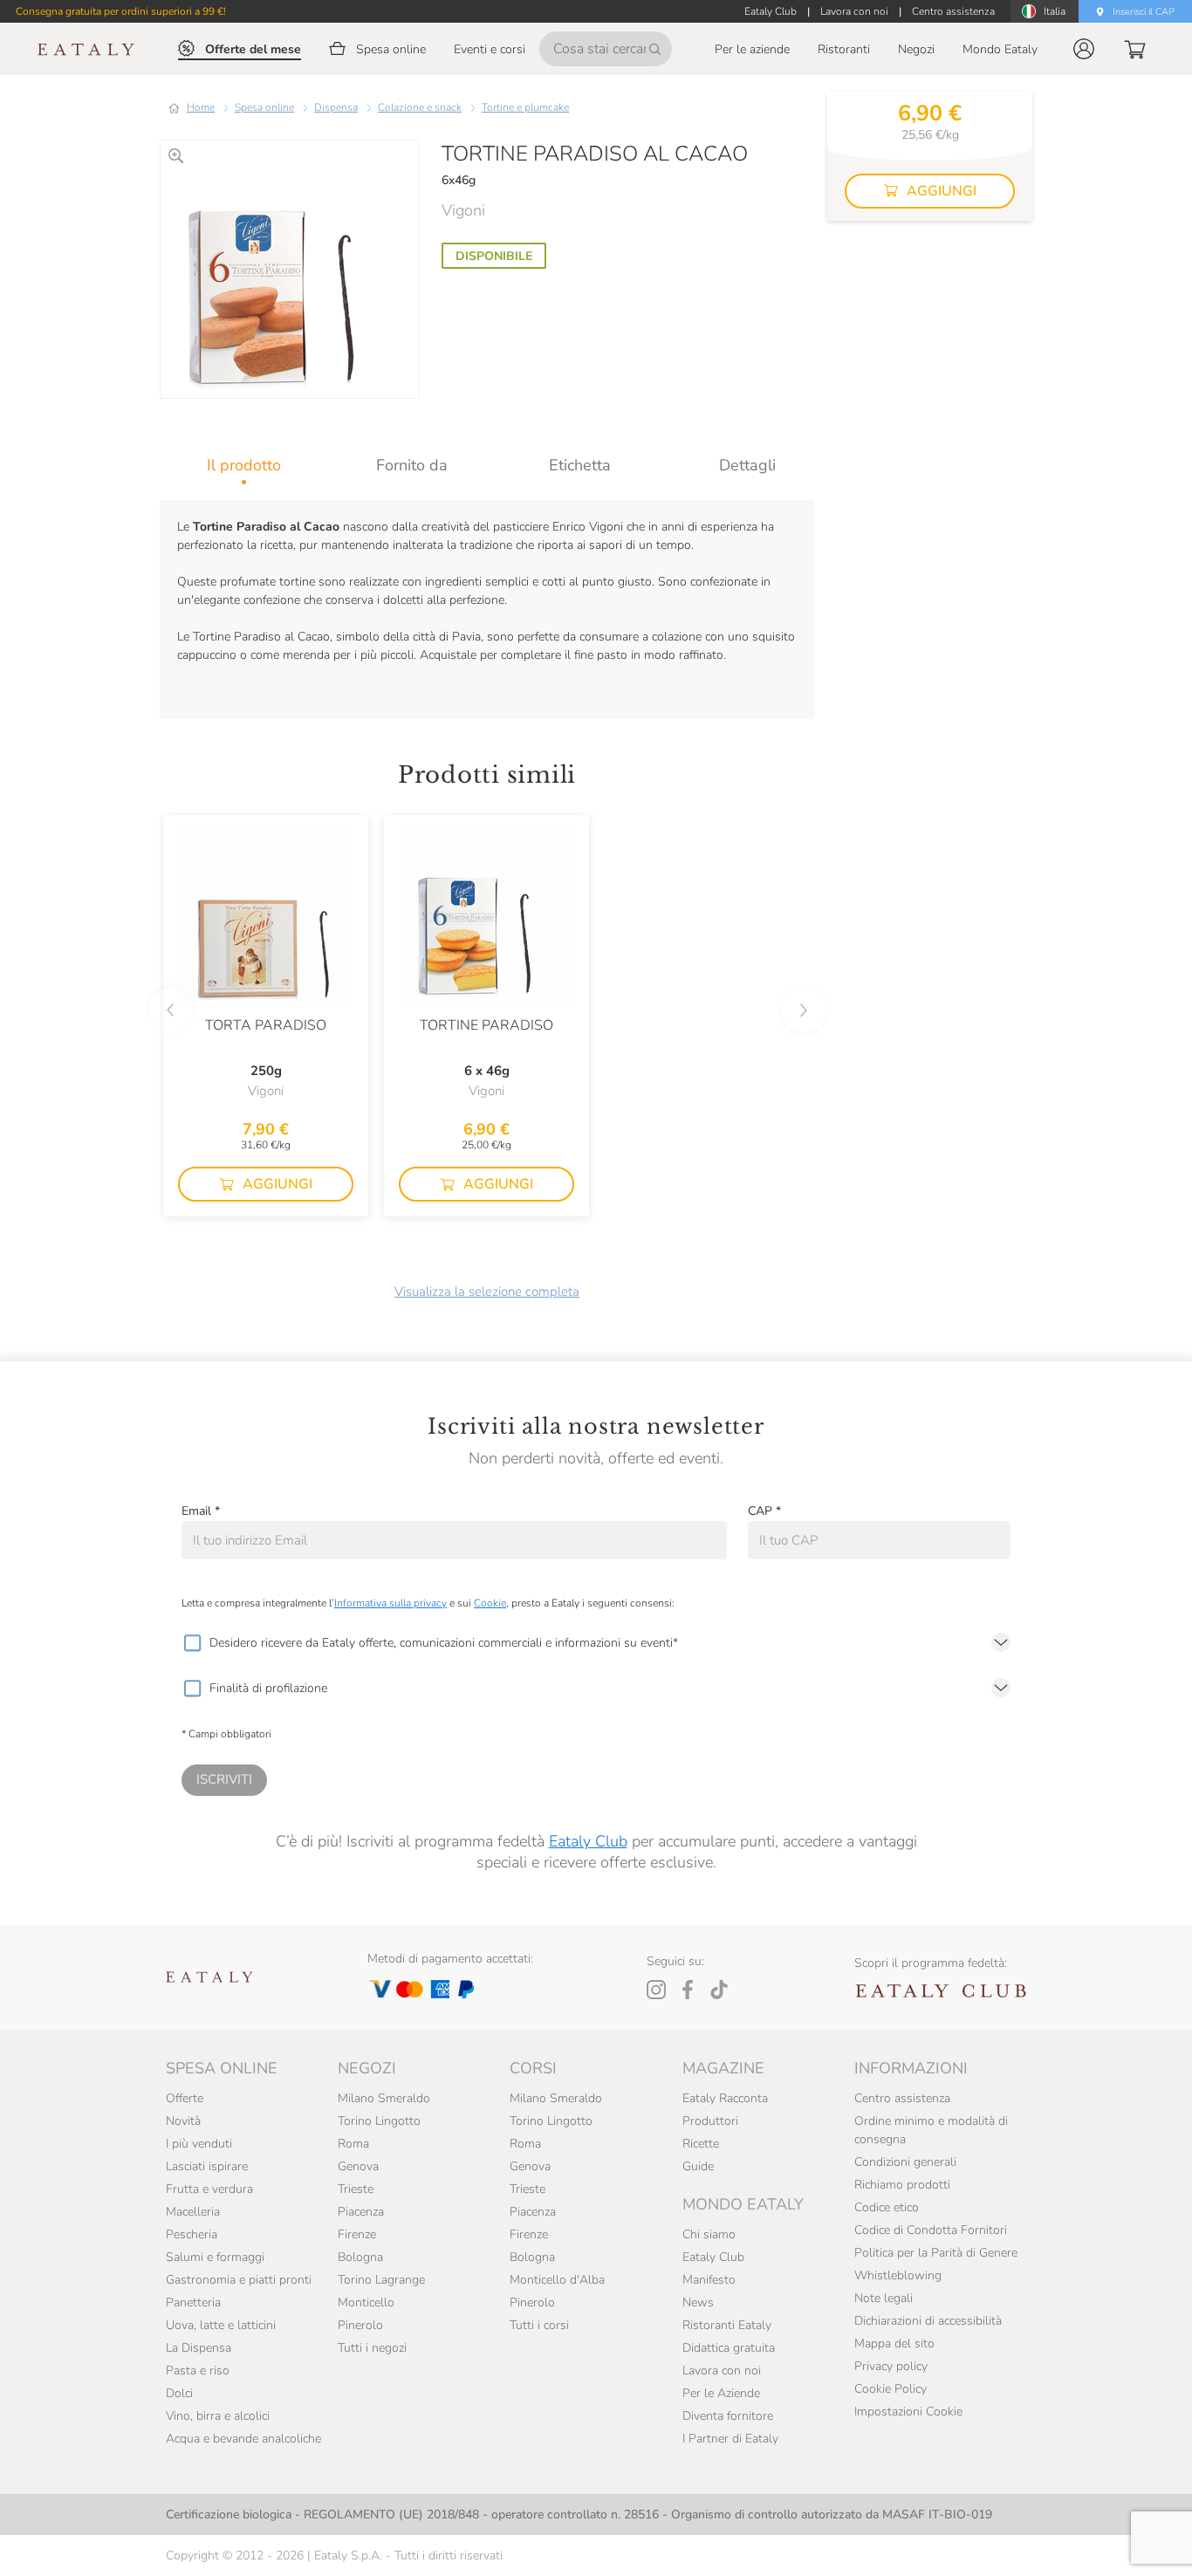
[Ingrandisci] (176, 156)
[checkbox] (192, 1643)
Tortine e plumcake (525, 107)
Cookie (490, 1603)
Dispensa (336, 107)
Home (201, 107)
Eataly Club (588, 1841)
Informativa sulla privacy (390, 1603)
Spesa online (264, 107)
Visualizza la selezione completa (487, 1291)
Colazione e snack (420, 107)
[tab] (244, 465)
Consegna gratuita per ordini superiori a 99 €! (121, 11)
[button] (1084, 49)
